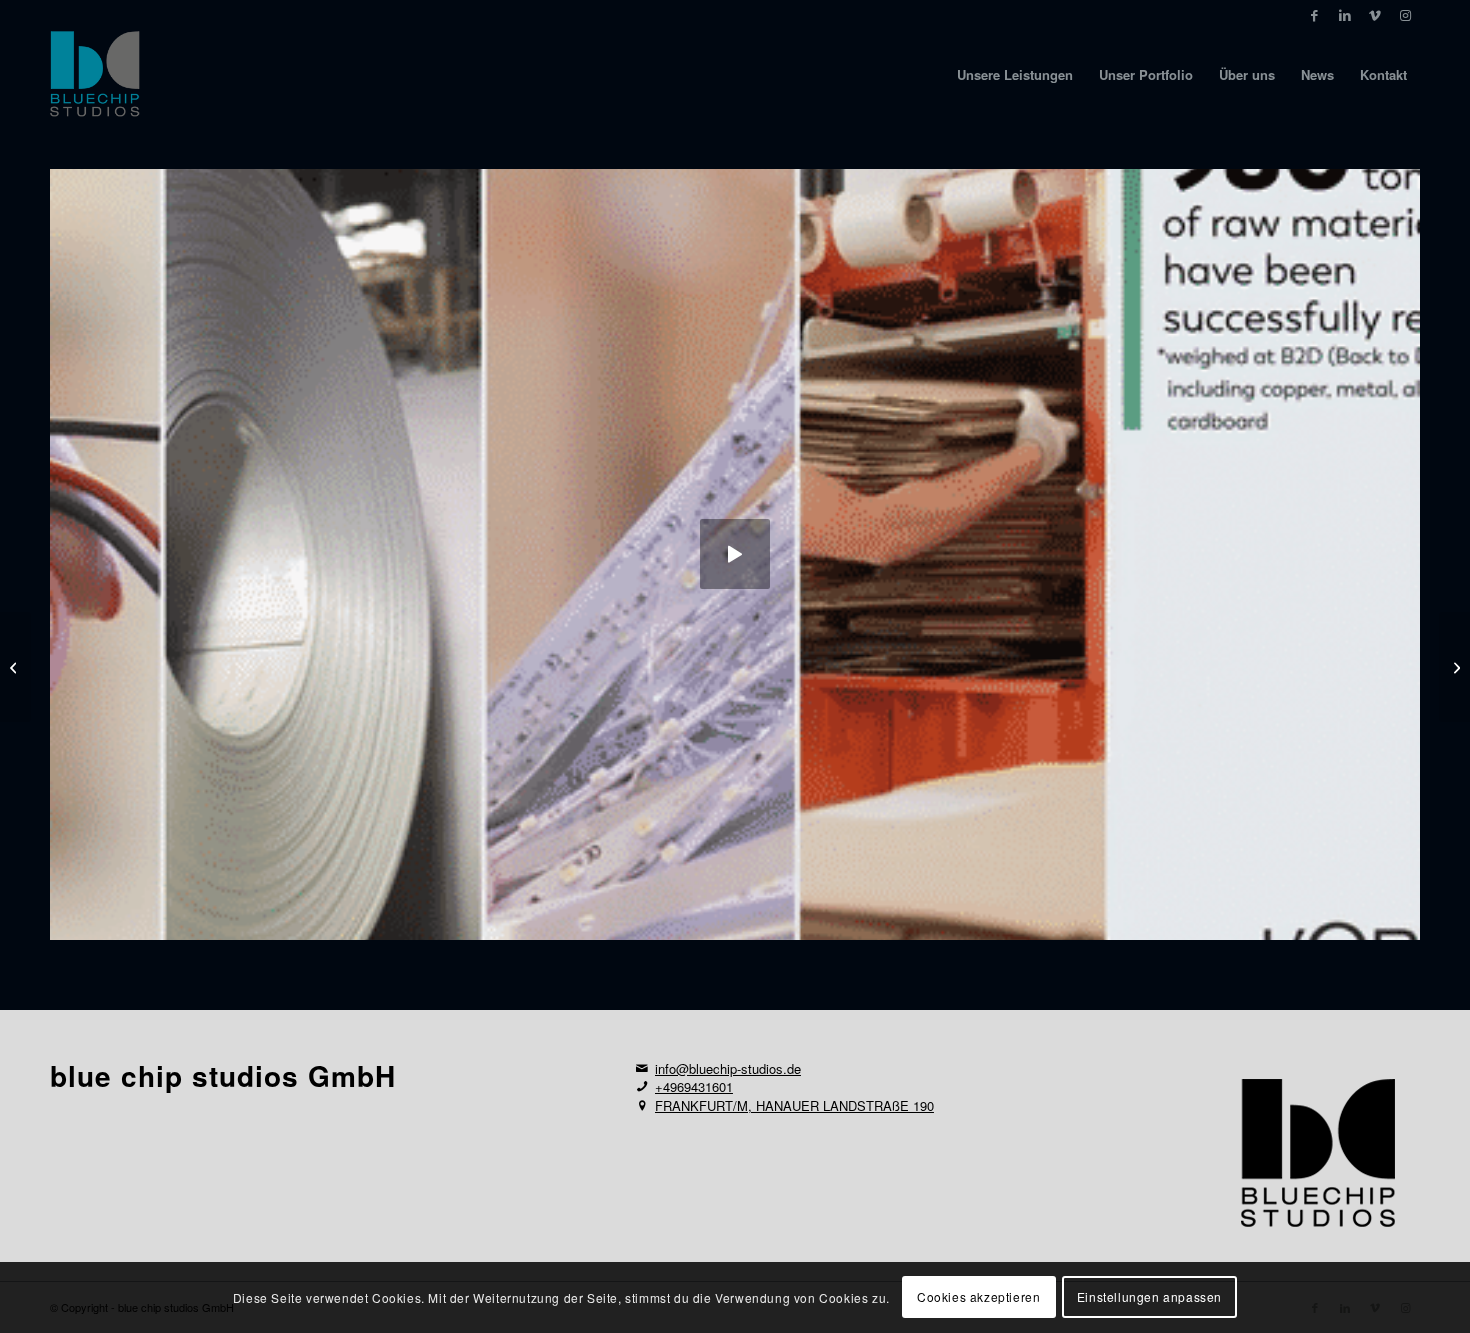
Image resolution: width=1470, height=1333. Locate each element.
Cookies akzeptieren (978, 1297)
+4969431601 (694, 1086)
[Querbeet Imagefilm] (1454, 667)
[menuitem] (1015, 75)
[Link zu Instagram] (1405, 15)
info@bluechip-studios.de (728, 1068)
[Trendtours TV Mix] (15, 667)
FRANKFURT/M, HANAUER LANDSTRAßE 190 (794, 1105)
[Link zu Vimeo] (1374, 15)
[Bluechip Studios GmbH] (95, 75)
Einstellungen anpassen (1149, 1297)
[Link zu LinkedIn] (1344, 15)
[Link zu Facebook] (1314, 15)
